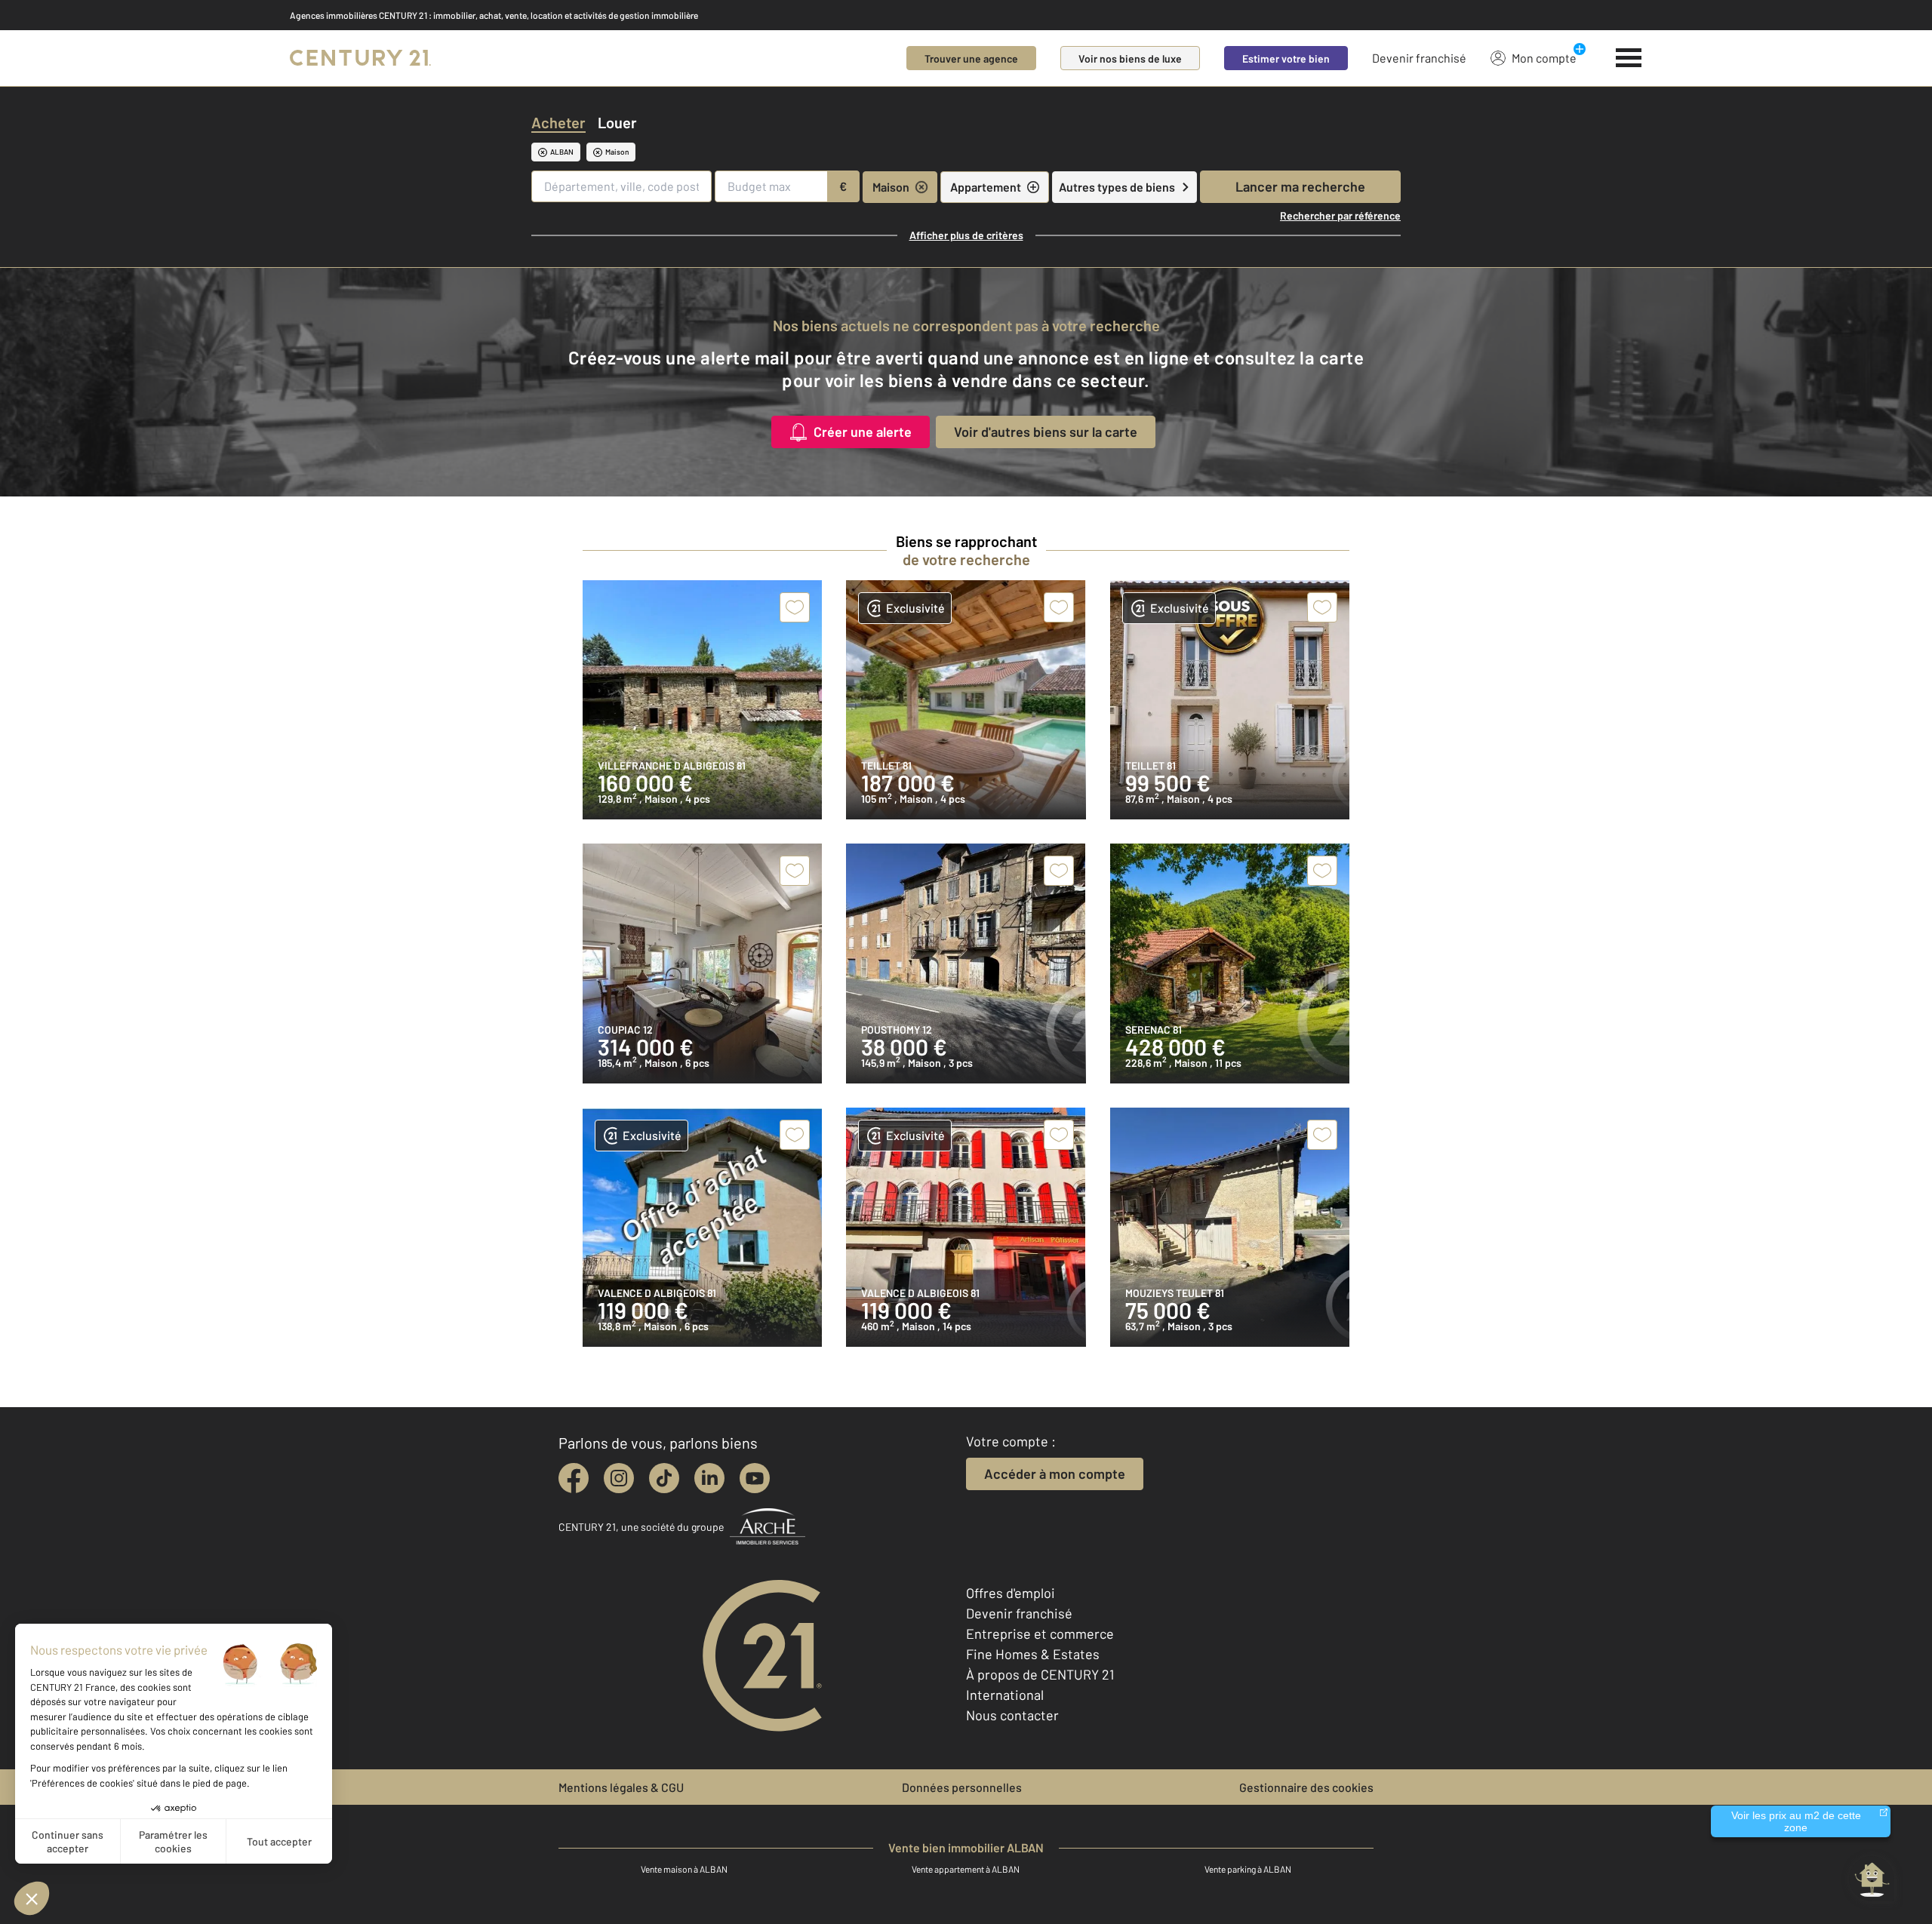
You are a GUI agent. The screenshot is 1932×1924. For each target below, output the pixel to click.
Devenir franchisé (1419, 58)
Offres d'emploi (1011, 1593)
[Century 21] (360, 58)
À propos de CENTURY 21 (1040, 1674)
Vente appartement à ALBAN (966, 1869)
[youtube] (755, 1478)
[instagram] (619, 1478)
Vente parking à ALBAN (1248, 1869)
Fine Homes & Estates (1033, 1654)
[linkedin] (709, 1478)
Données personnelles (962, 1787)
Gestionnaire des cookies (1306, 1787)
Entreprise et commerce (1040, 1634)
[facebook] (574, 1478)
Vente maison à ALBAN (684, 1869)
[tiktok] (664, 1478)
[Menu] (1629, 58)
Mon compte (1544, 58)
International (1005, 1695)
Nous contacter (1012, 1715)
